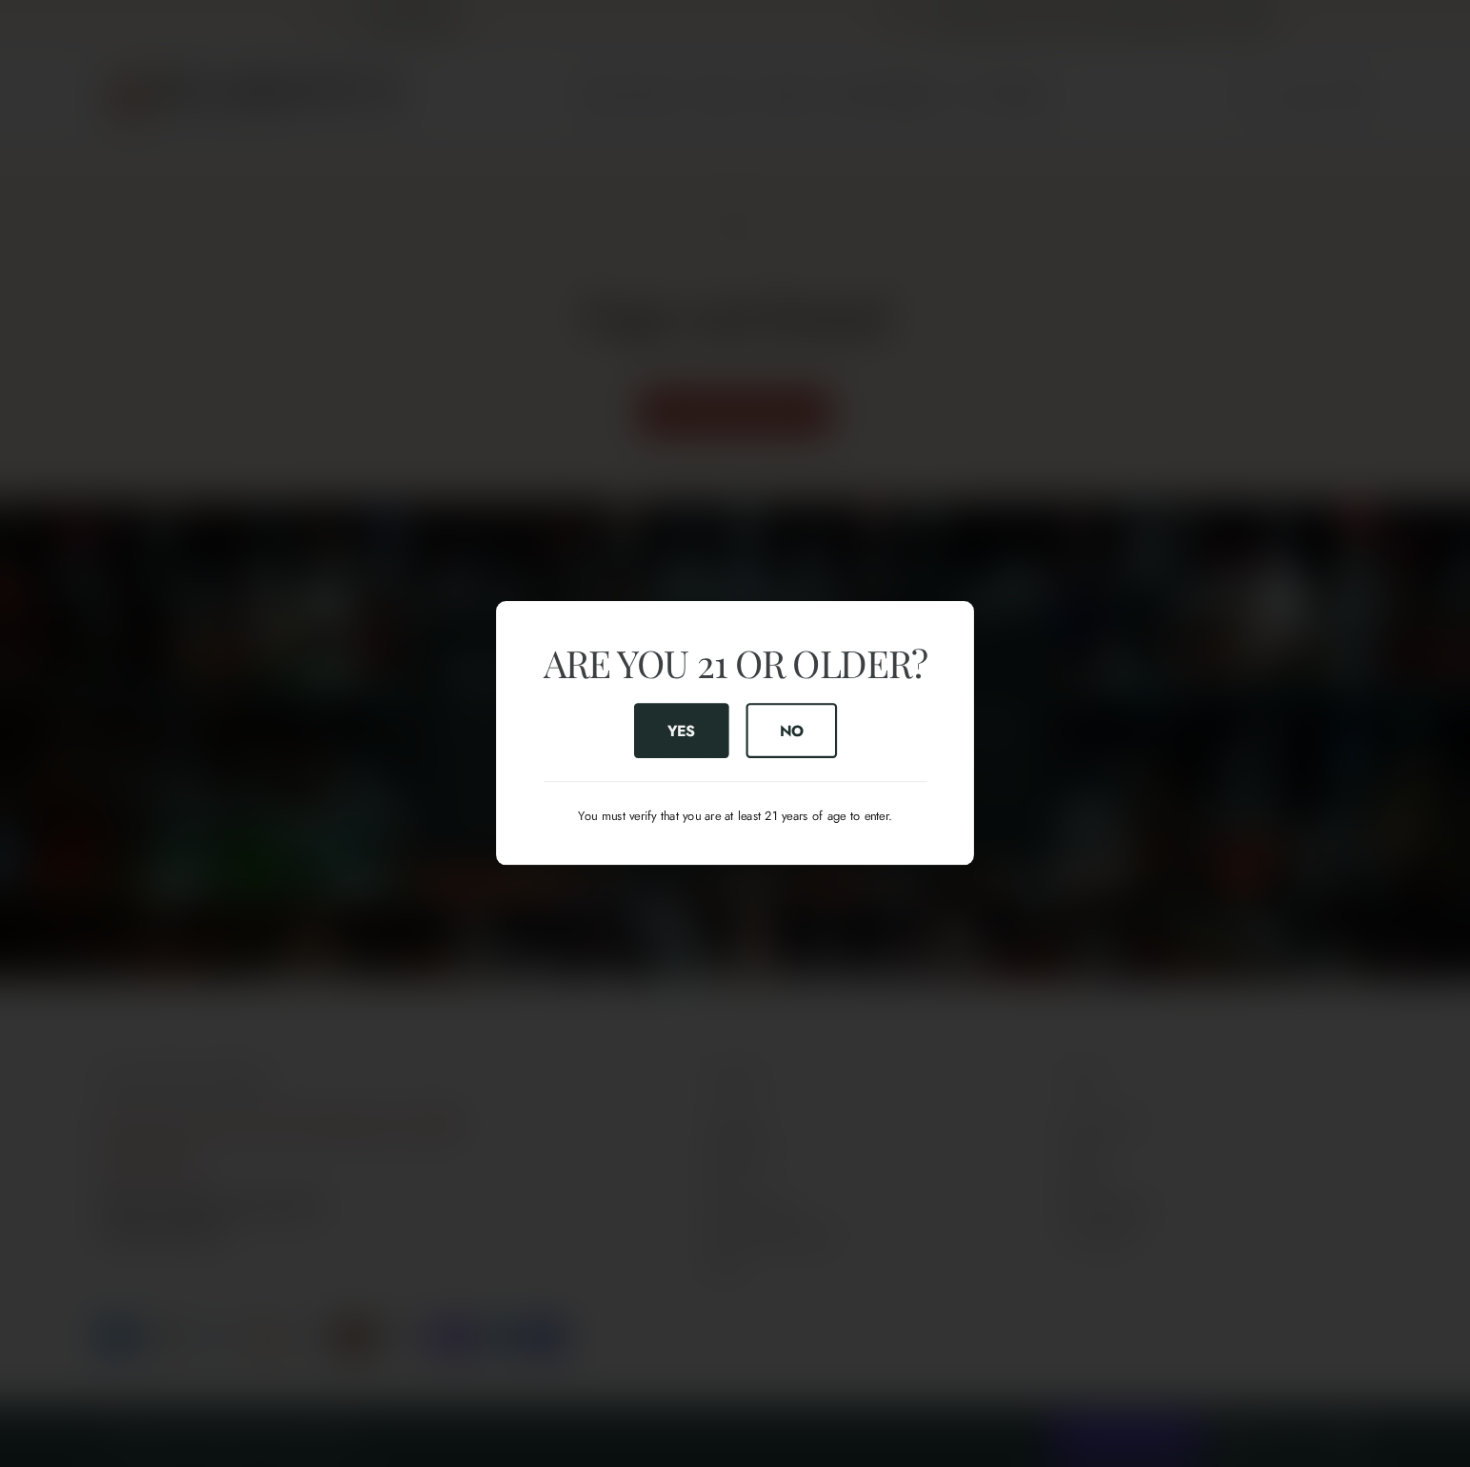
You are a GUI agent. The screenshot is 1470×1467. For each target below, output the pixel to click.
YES (681, 731)
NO (791, 731)
